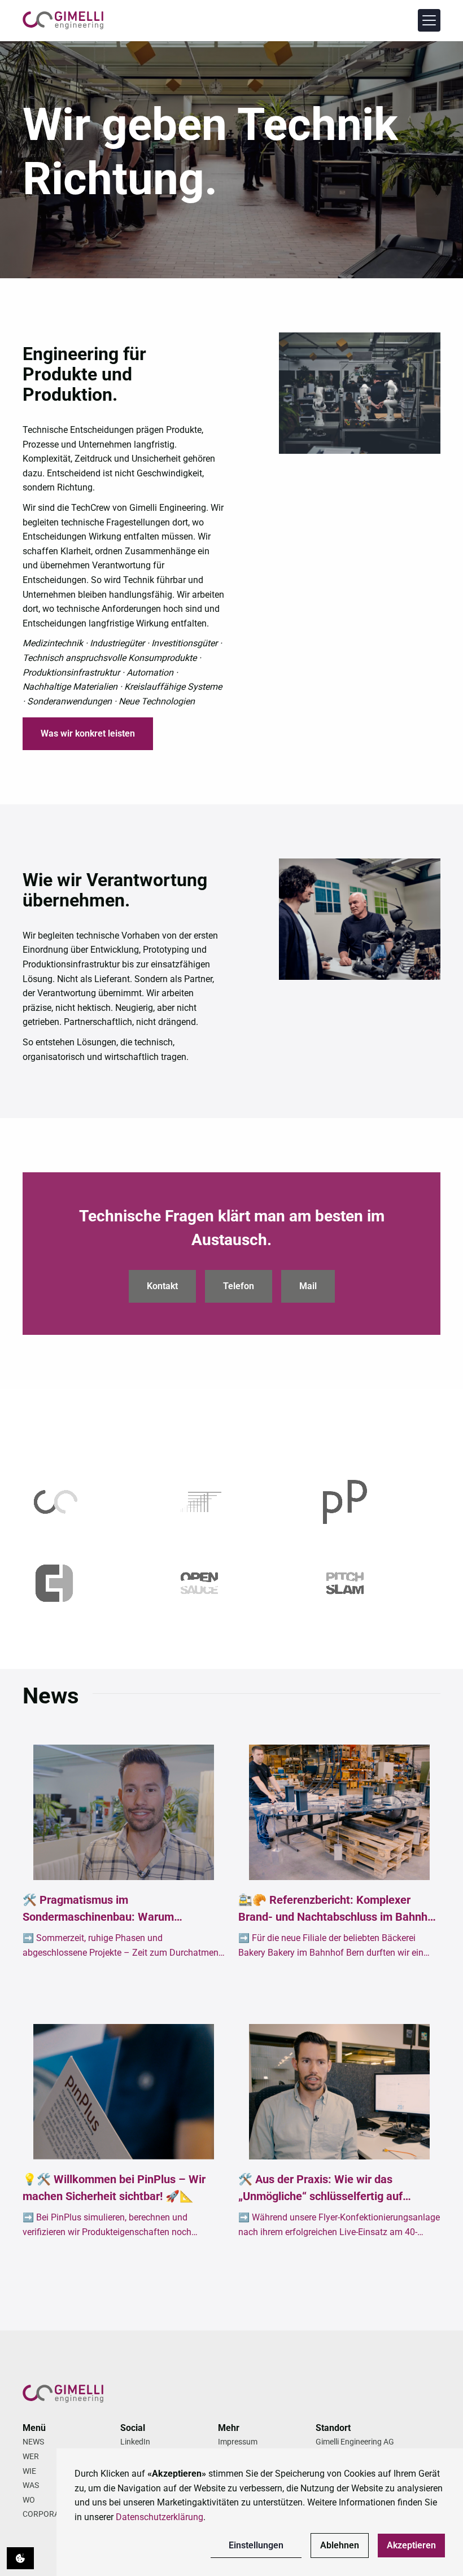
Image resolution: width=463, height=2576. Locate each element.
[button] (429, 20)
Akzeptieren (411, 2545)
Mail (308, 1286)
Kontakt (162, 1286)
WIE (29, 2471)
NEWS (33, 2442)
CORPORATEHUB (53, 2514)
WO (29, 2500)
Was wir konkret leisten (88, 733)
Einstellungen (256, 2545)
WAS (31, 2485)
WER (31, 2456)
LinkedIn (135, 2442)
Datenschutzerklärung (160, 2517)
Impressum (238, 2442)
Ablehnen (340, 2545)
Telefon (239, 1286)
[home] (63, 20)
